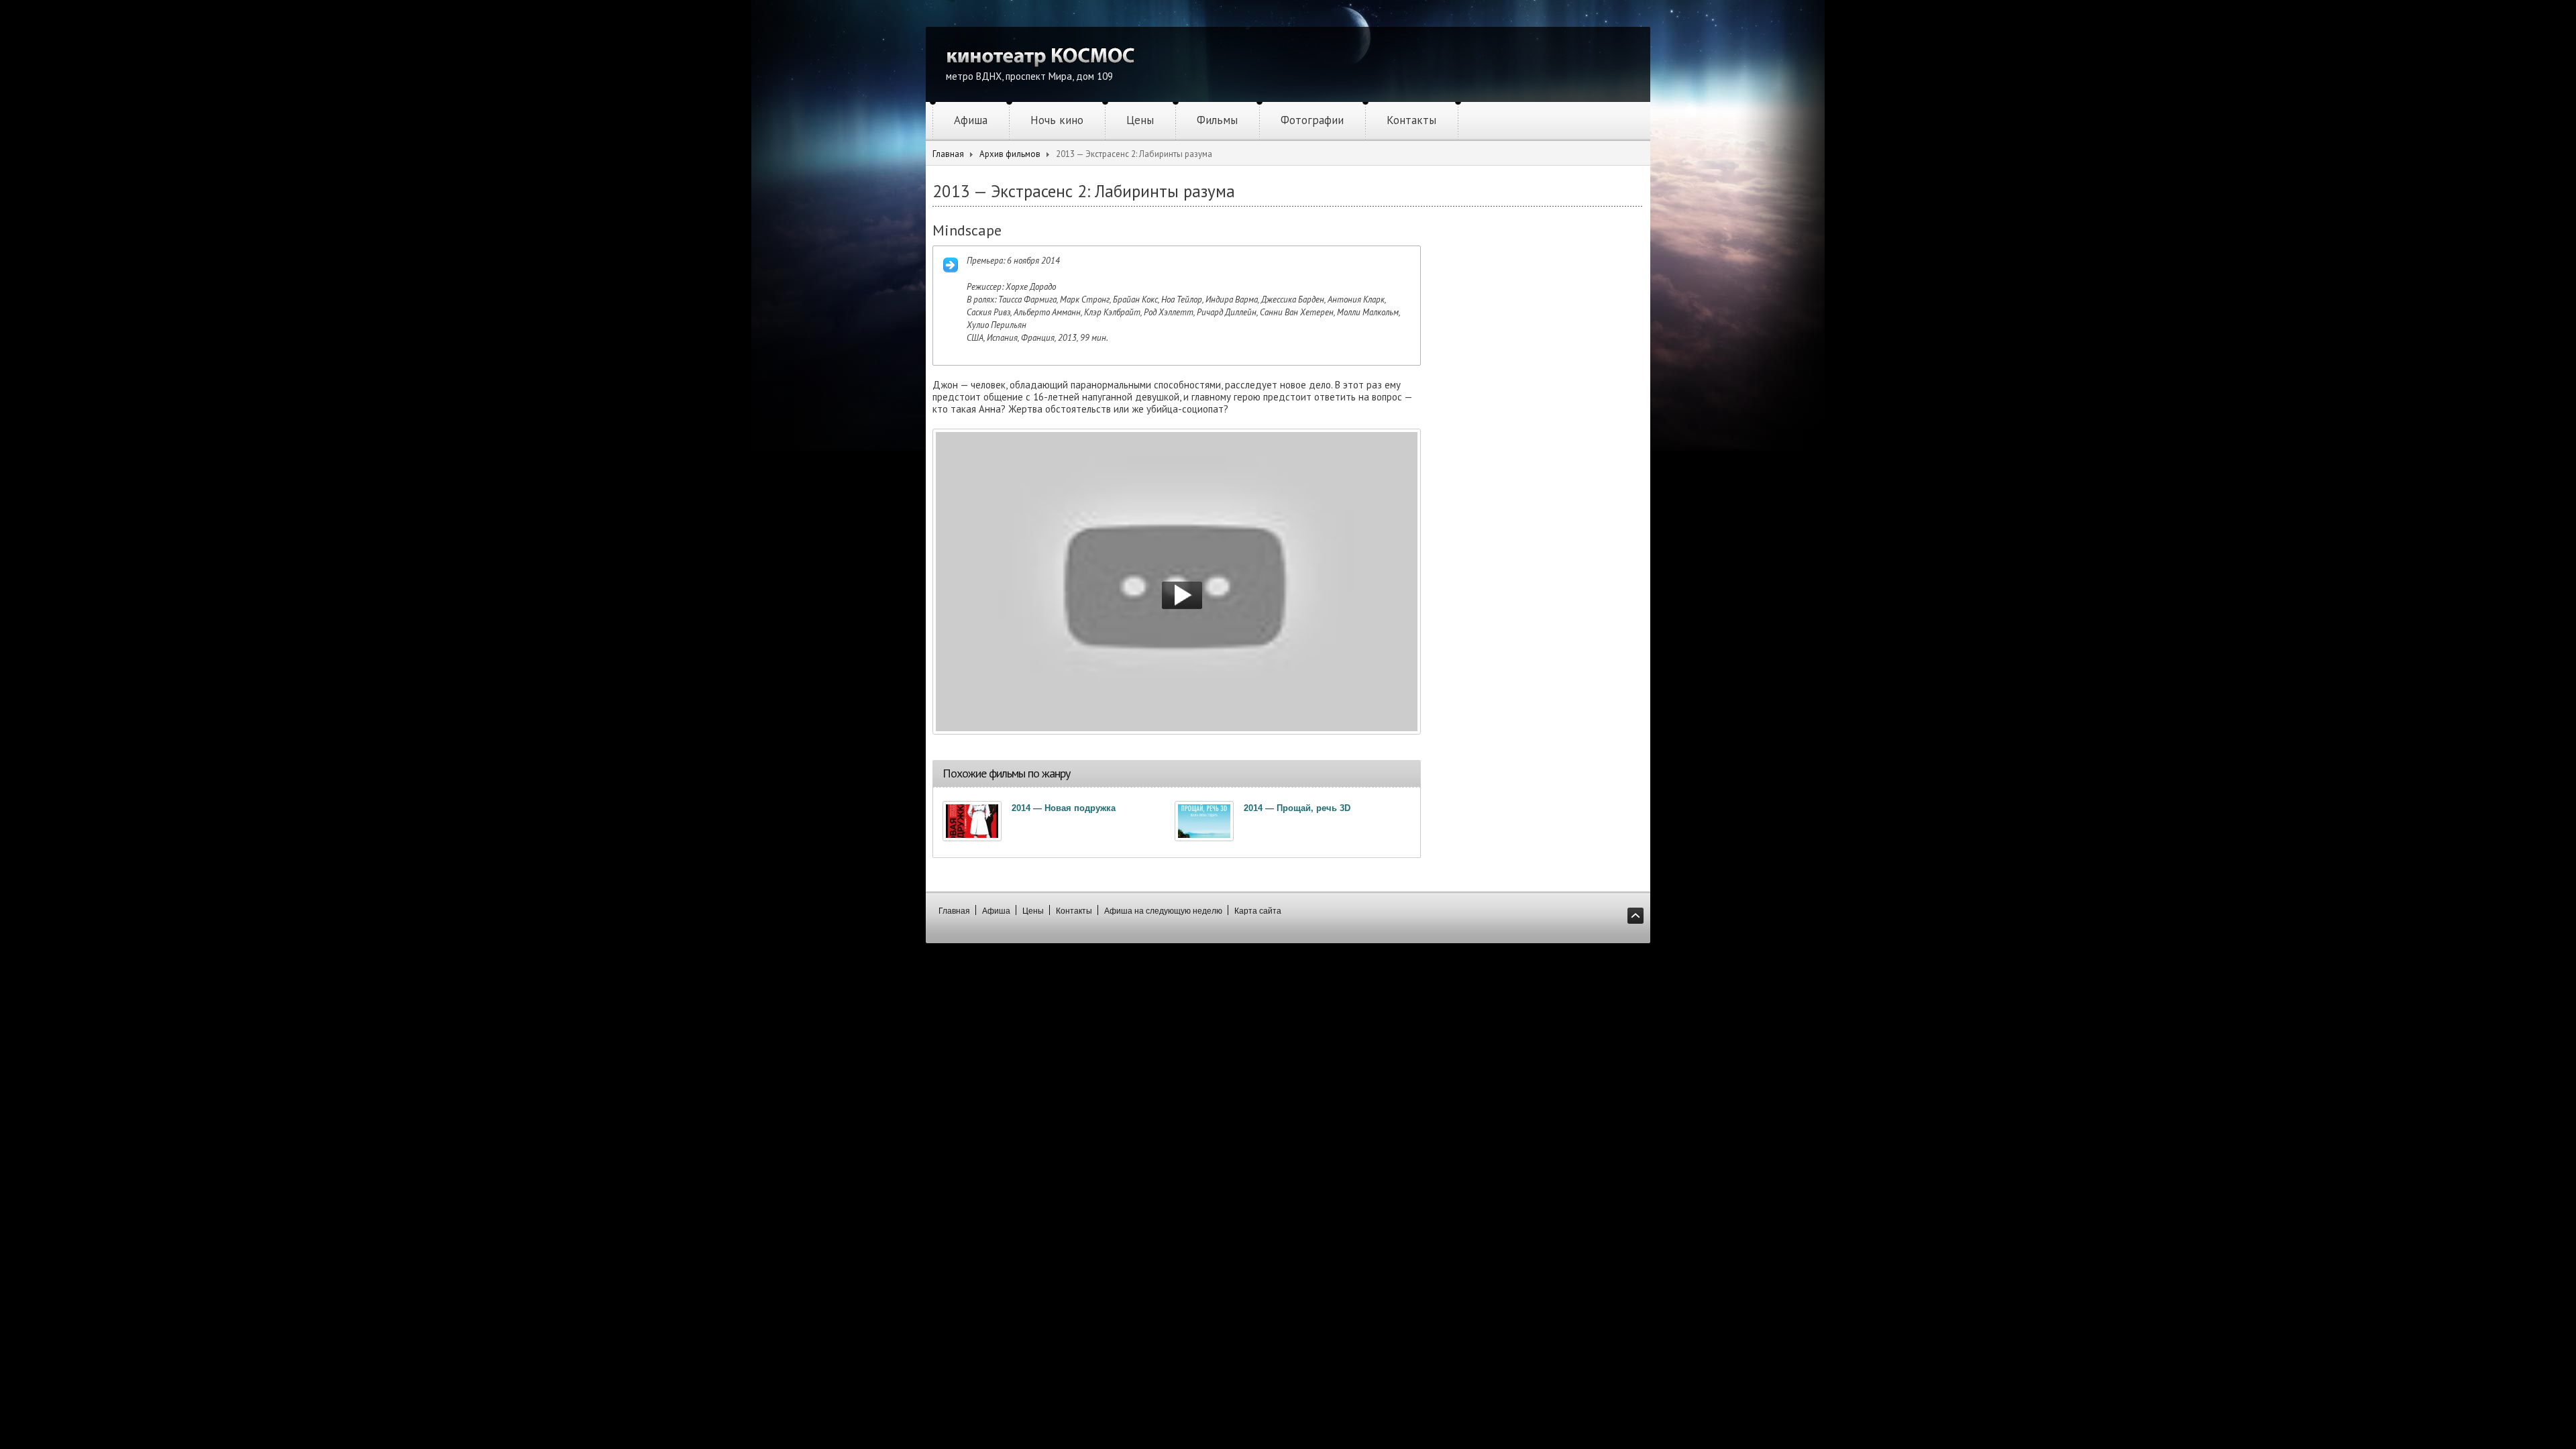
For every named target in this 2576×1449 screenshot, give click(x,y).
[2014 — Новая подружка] (972, 821)
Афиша (971, 120)
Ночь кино (1057, 120)
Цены (1140, 120)
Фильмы (1217, 120)
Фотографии (1312, 120)
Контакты (1411, 120)
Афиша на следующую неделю (1163, 911)
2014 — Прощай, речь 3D (1297, 808)
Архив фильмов (1010, 154)
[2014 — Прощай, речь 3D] (1204, 821)
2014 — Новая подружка (1064, 808)
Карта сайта (1258, 911)
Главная (948, 154)
